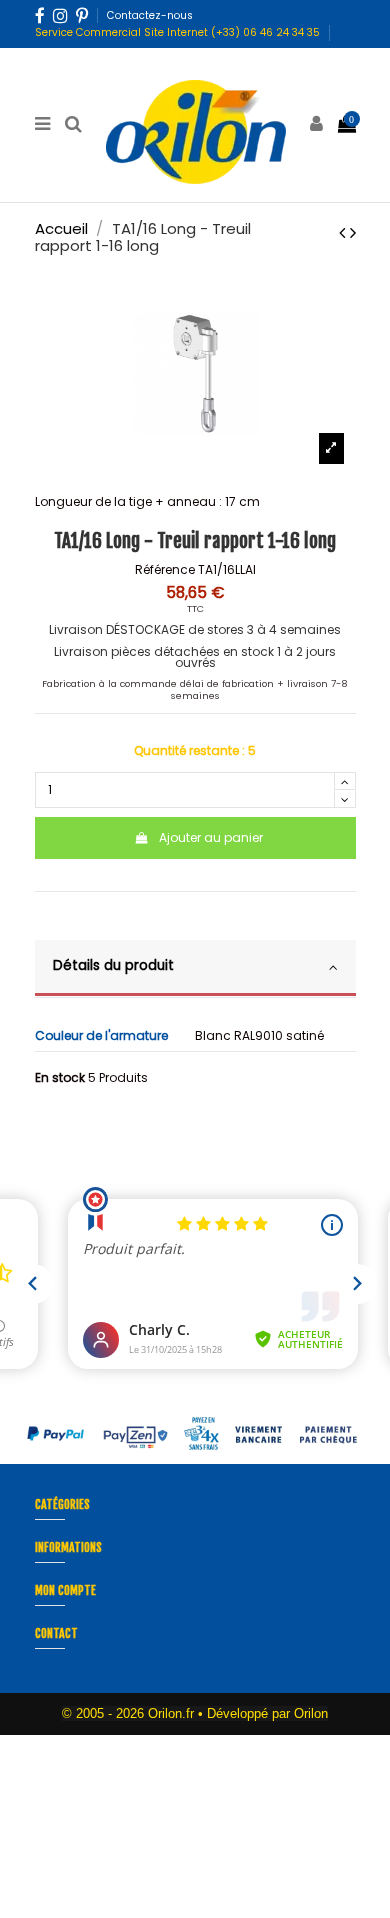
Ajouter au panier (211, 837)
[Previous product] (344, 232)
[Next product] (353, 232)
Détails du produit (113, 965)
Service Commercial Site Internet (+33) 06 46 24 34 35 (177, 32)
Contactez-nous (150, 15)
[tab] (195, 969)
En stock (60, 1078)
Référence (165, 570)
